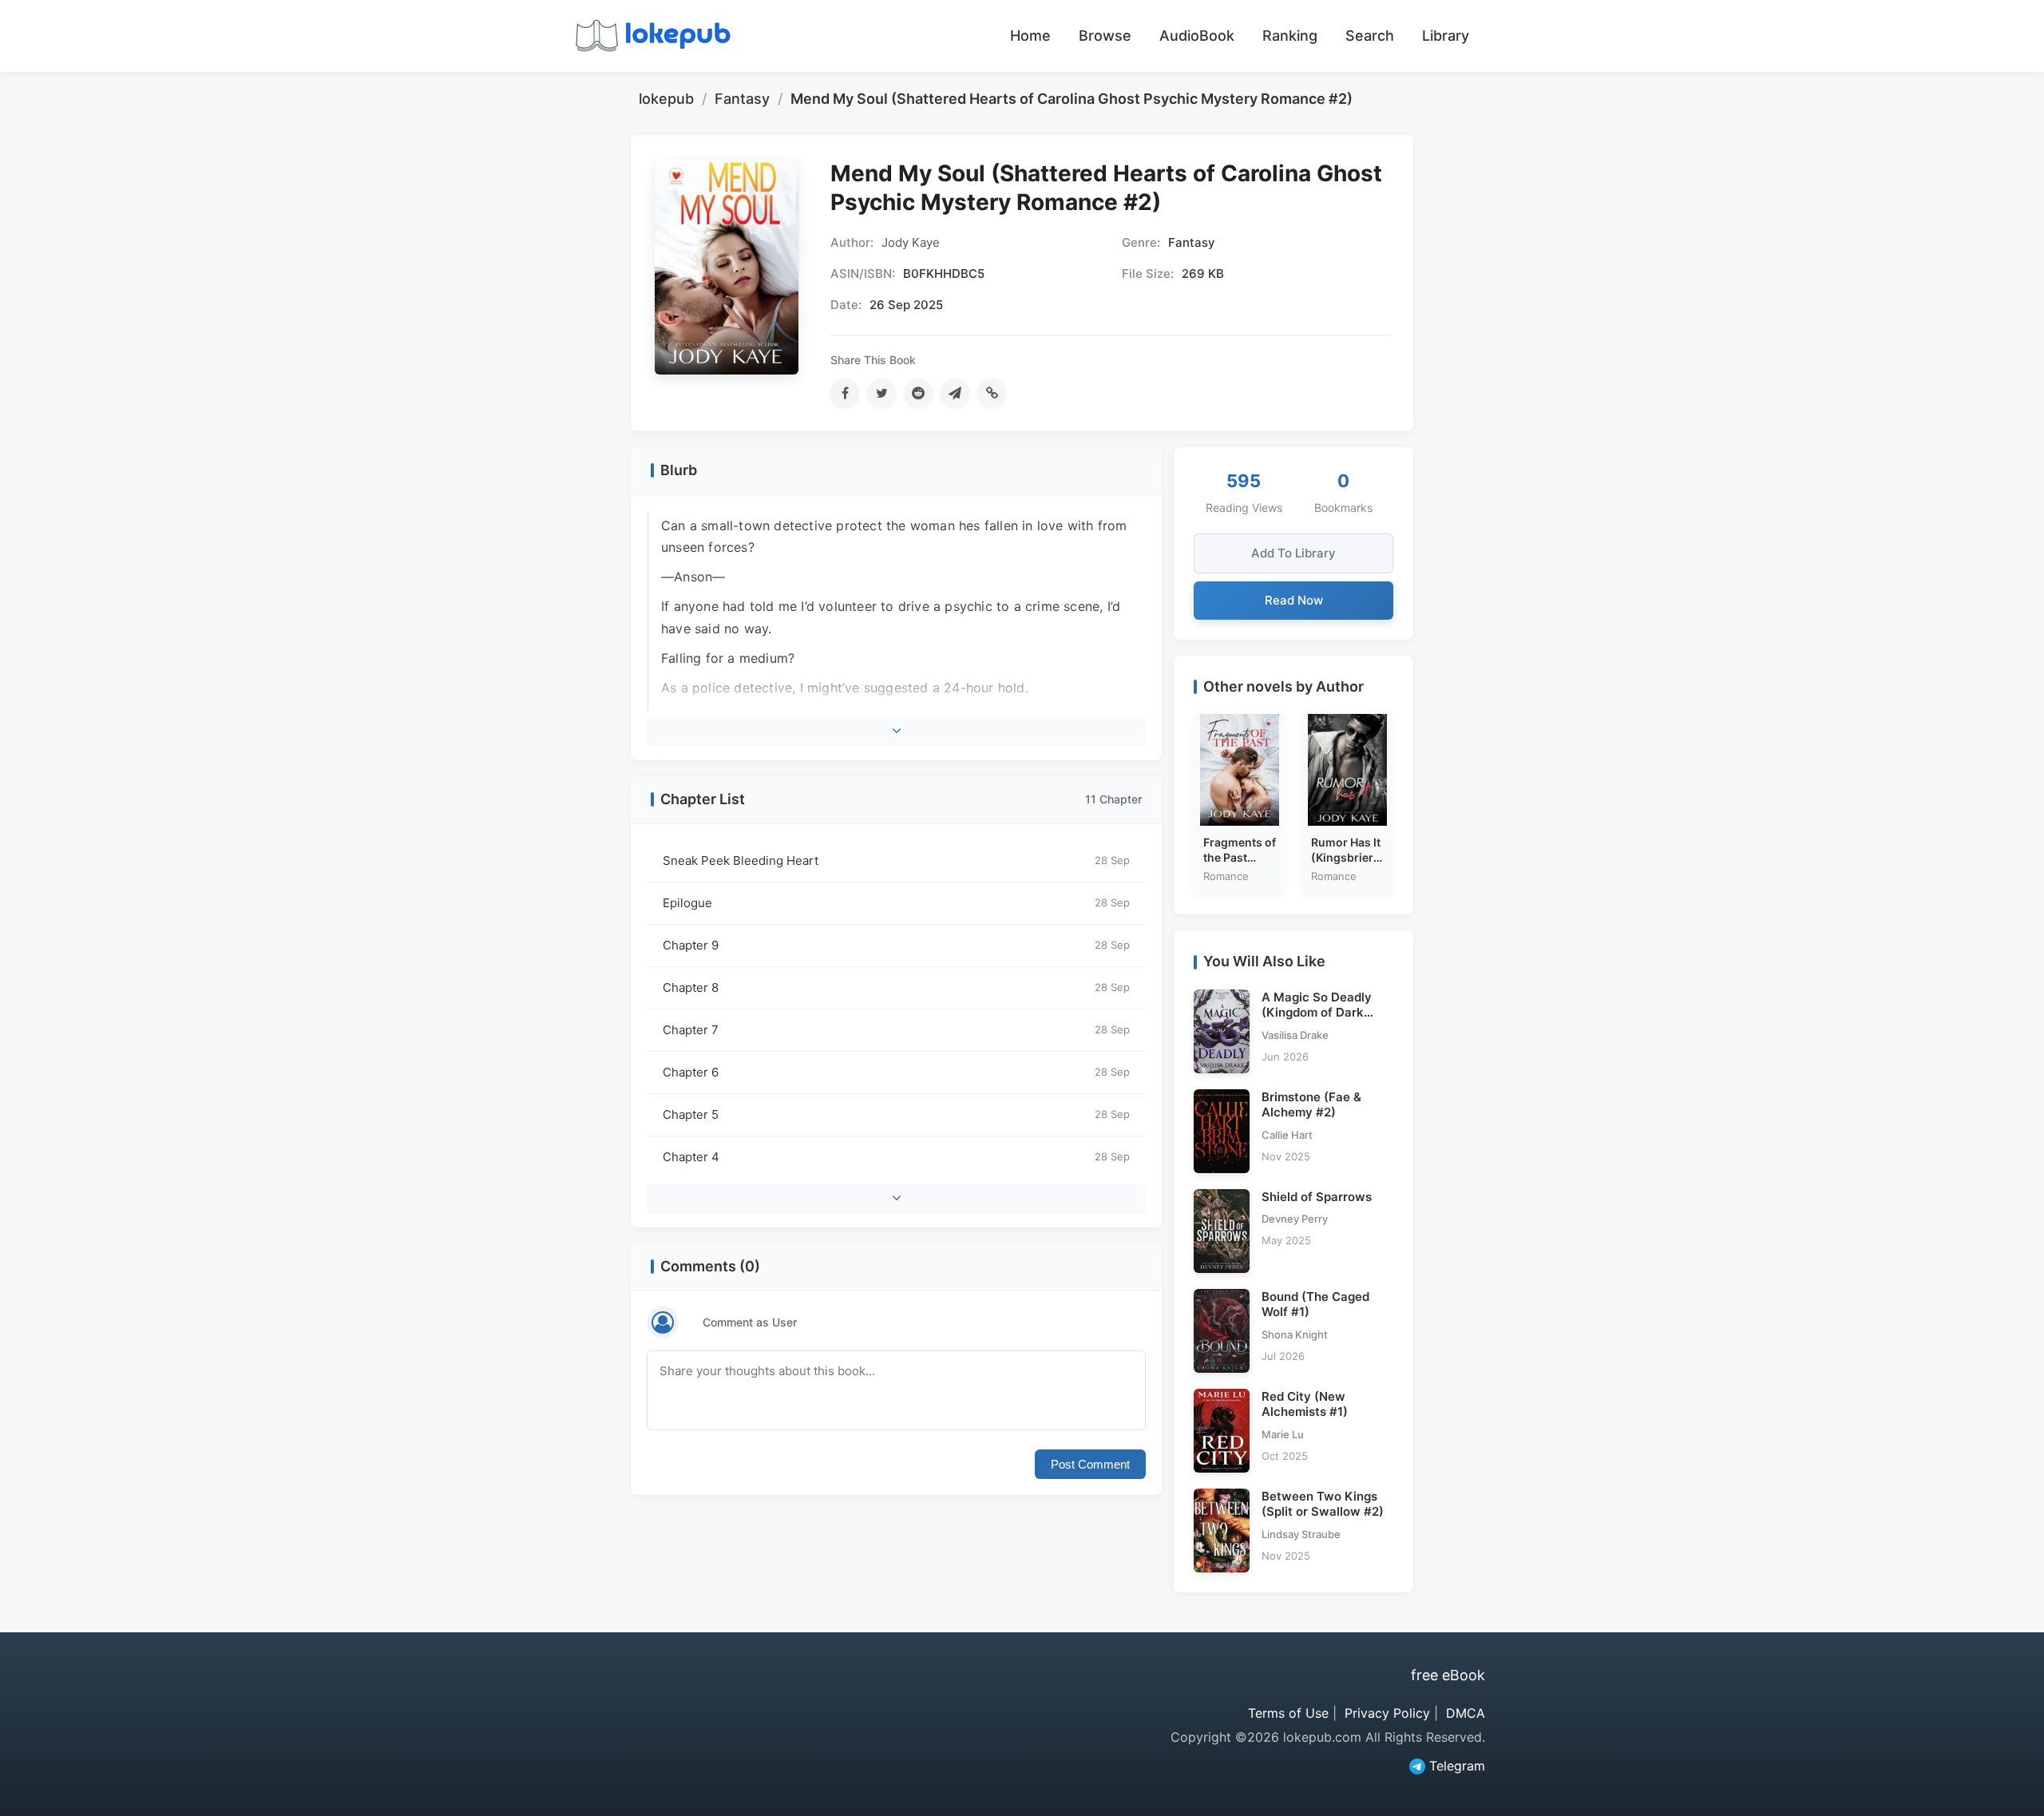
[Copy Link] (992, 393)
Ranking (1290, 36)
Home (1030, 36)
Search (1370, 36)
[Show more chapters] (896, 1198)
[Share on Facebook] (845, 393)
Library (1446, 36)
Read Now (1294, 600)
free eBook (1448, 1675)
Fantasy (742, 99)
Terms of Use (1288, 1713)
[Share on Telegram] (955, 393)
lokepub (666, 99)
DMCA (1466, 1713)
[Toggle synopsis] (896, 731)
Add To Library (1293, 553)
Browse (1105, 36)
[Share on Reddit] (918, 393)
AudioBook (1197, 36)
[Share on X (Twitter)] (881, 393)
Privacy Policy (1387, 1713)
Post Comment (1090, 1464)
